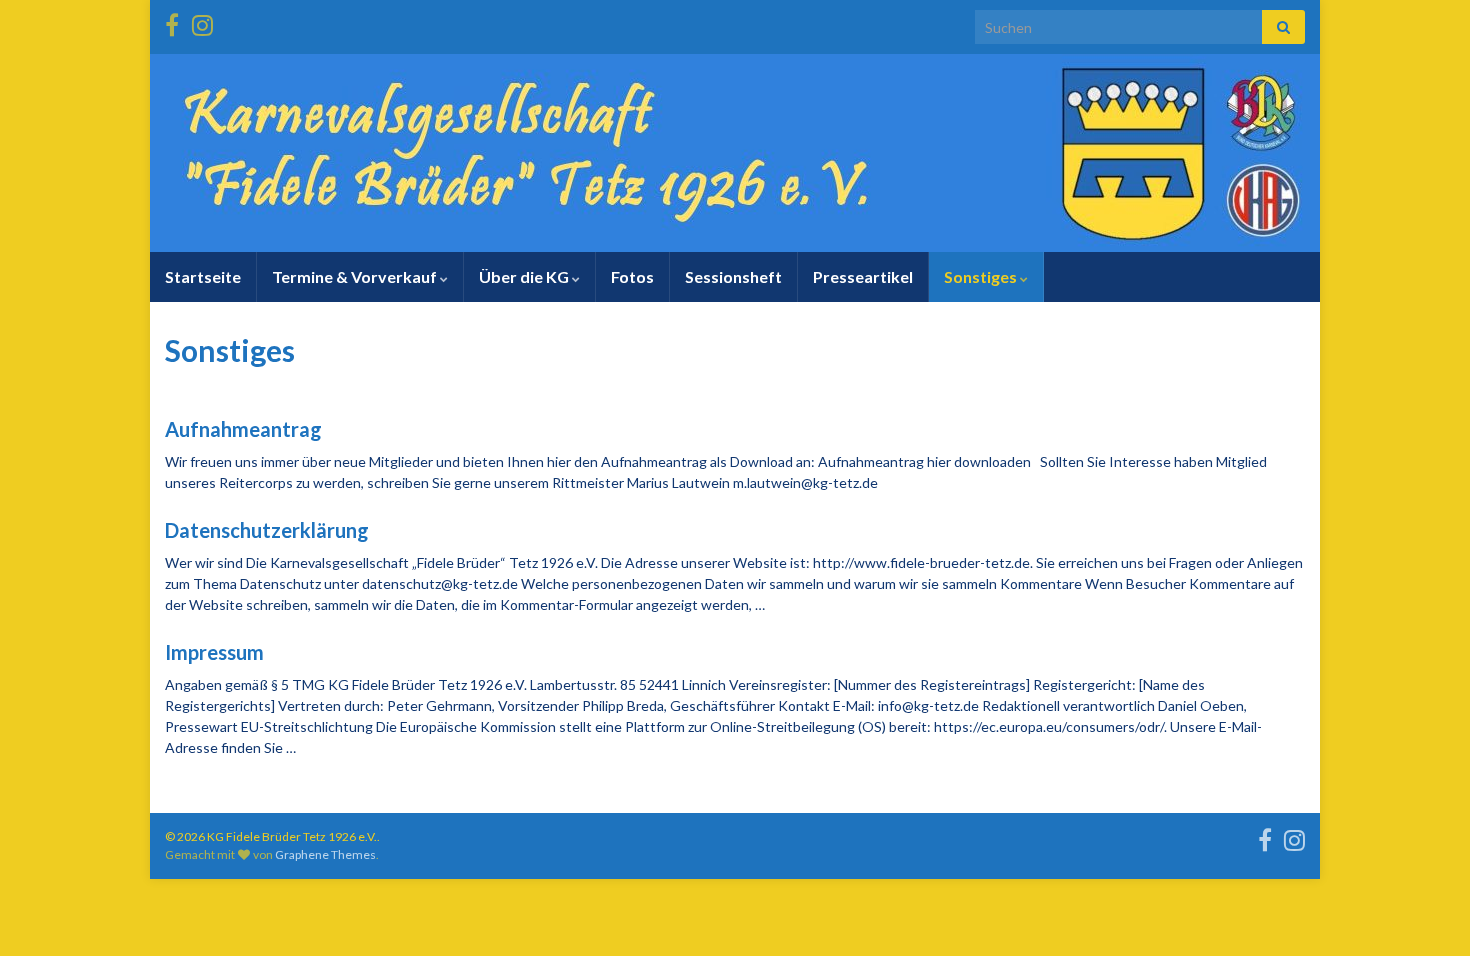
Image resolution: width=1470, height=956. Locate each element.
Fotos (632, 276)
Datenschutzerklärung (267, 530)
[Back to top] (1425, 911)
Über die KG (525, 276)
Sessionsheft (733, 276)
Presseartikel (863, 276)
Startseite (203, 276)
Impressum (214, 652)
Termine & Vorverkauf (356, 276)
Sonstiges (982, 276)
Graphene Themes (325, 854)
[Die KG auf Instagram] (202, 21)
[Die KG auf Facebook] (172, 21)
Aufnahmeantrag (243, 429)
